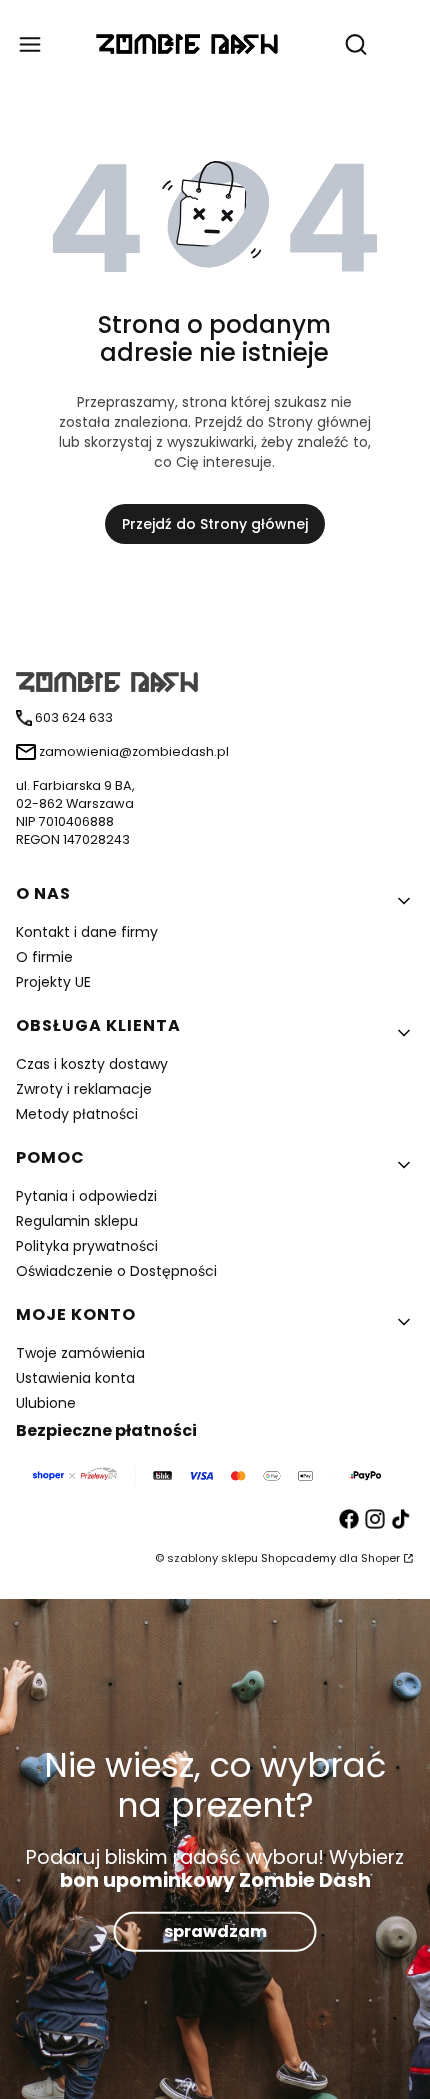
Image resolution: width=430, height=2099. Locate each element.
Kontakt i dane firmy (87, 932)
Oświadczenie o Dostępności (116, 1271)
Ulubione (46, 1403)
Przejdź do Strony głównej (215, 524)
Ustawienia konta (75, 1378)
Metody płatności (77, 1114)
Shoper (380, 1558)
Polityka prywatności (87, 1246)
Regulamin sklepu (77, 1221)
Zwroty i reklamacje (84, 1089)
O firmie (44, 957)
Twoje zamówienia (80, 1353)
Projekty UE (53, 982)
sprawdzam (215, 1931)
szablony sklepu (212, 1558)
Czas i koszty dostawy (92, 1064)
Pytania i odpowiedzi (86, 1196)
